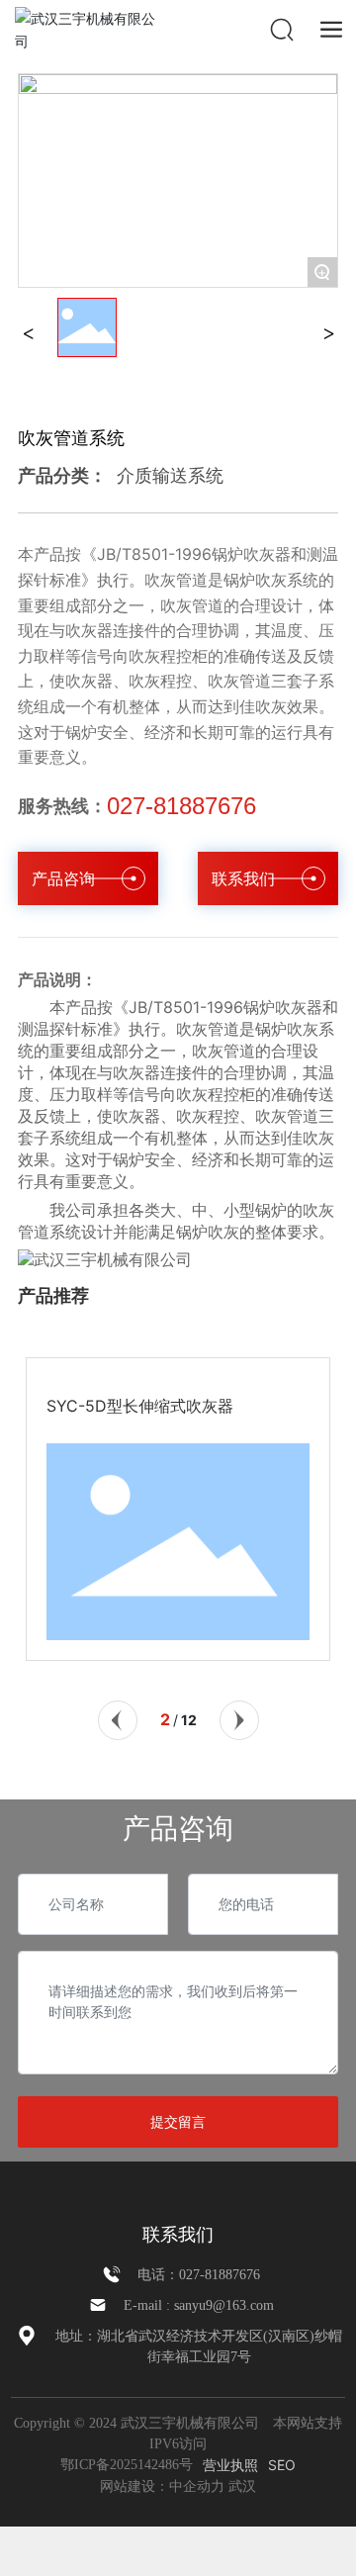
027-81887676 (181, 806)
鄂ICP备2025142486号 (127, 2465)
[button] (118, 1720)
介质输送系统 (170, 475)
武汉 (242, 2486)
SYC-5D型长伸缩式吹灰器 (140, 1406)
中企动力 (197, 2486)
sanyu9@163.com (224, 2305)
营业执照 (230, 2465)
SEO (282, 2465)
